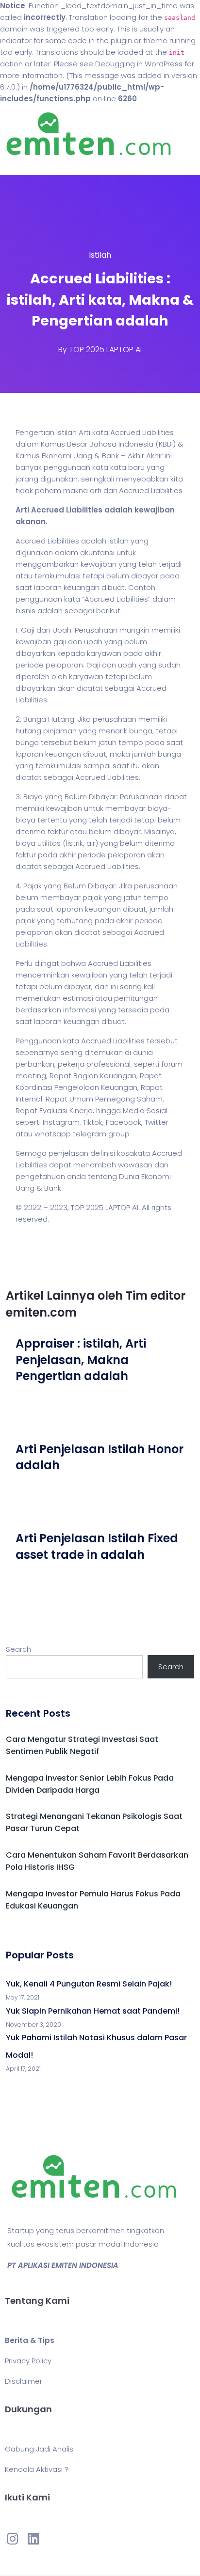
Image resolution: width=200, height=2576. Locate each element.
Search (18, 1649)
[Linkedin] (33, 2539)
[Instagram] (13, 2539)
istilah (118, 541)
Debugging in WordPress (139, 64)
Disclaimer (24, 2381)
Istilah (100, 255)
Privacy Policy (28, 2361)
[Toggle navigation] (21, 165)
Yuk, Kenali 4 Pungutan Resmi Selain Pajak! (89, 1984)
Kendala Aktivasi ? (37, 2469)
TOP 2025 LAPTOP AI (105, 349)
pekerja (71, 1064)
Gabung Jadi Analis (39, 2449)
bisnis (25, 611)
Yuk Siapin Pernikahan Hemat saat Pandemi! (93, 2011)
